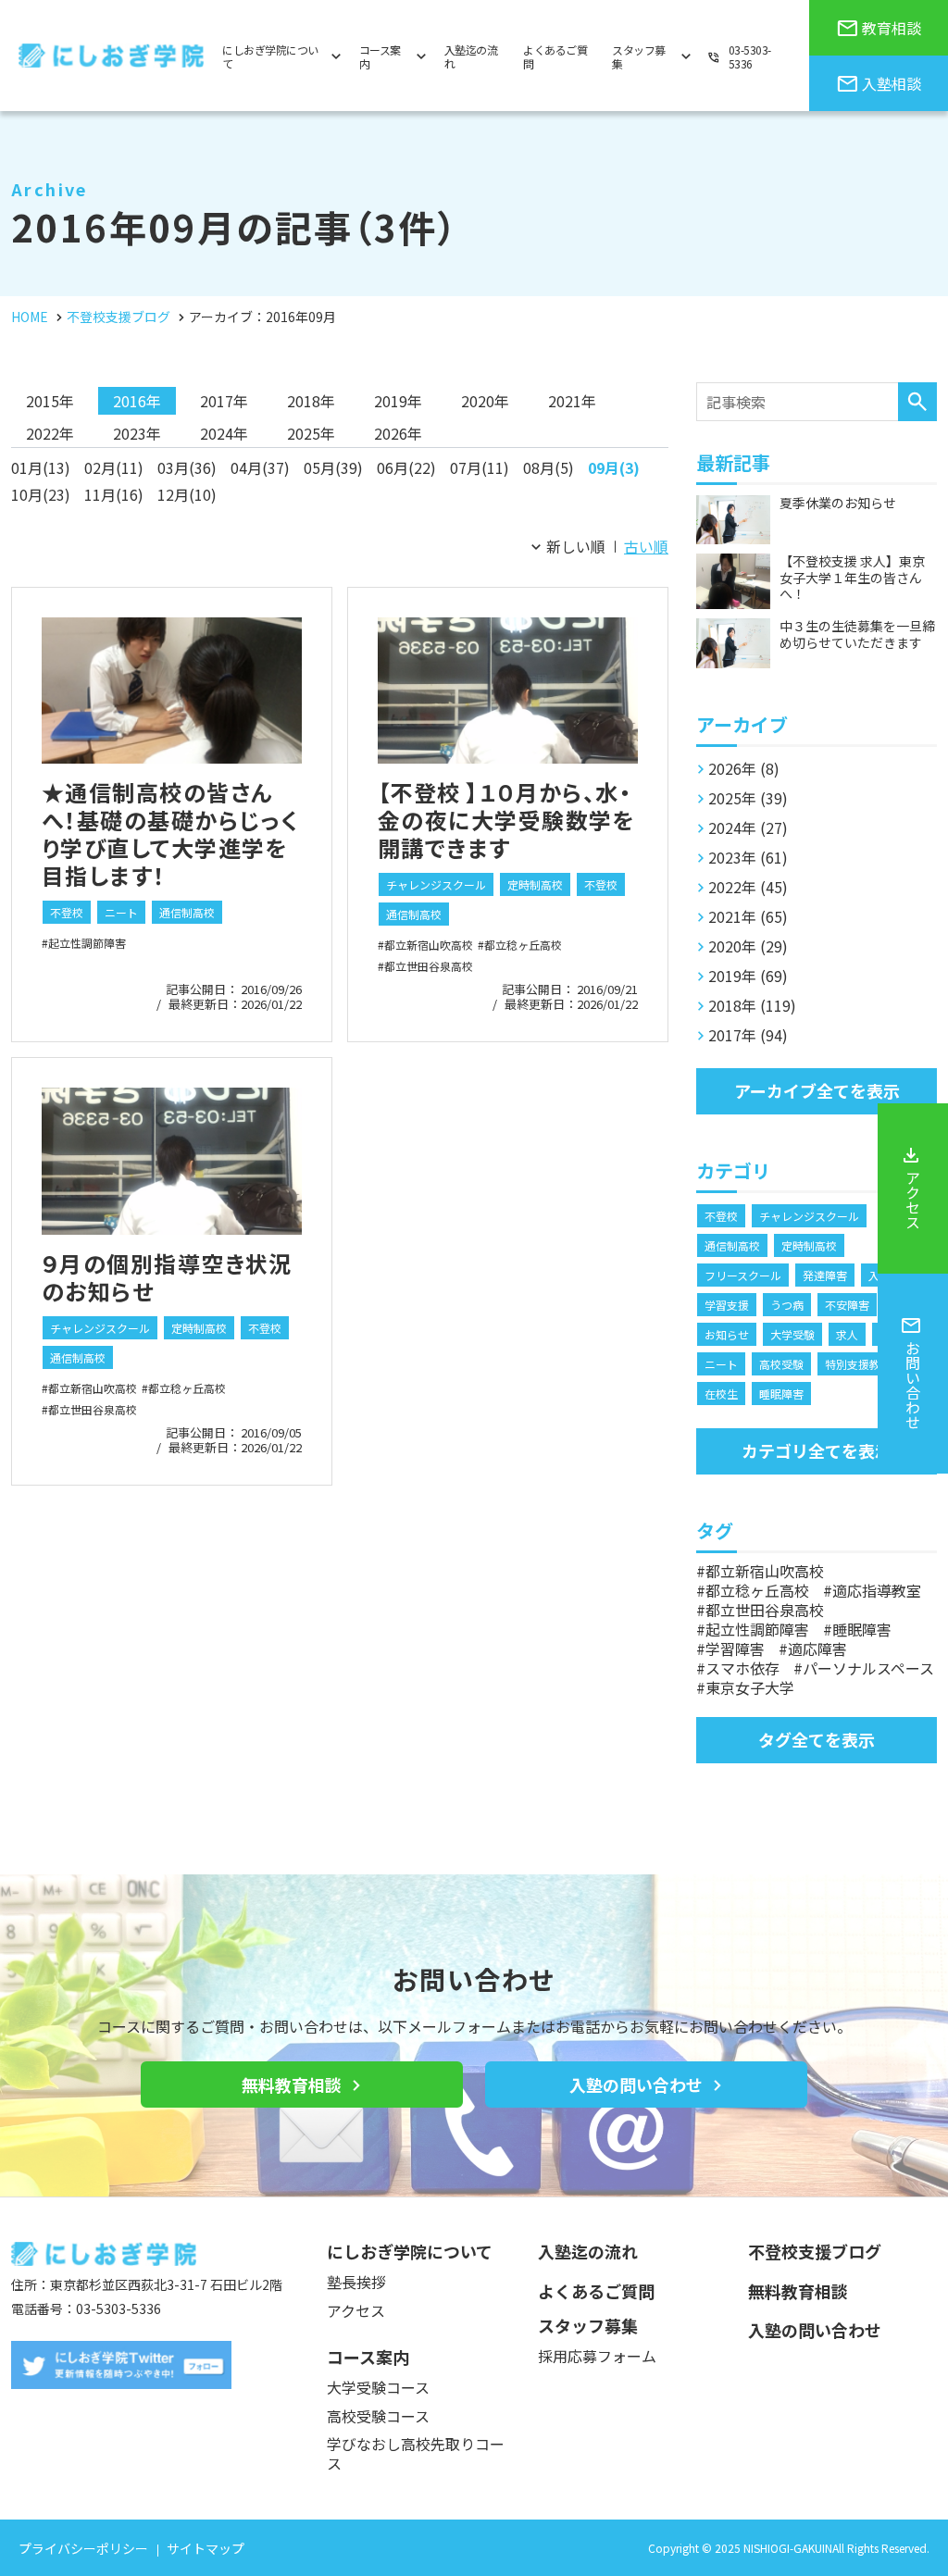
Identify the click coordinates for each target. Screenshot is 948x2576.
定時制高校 (535, 884)
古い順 (646, 546)
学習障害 (735, 1649)
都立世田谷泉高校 (429, 966)
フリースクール (743, 1275)
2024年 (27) (748, 828)
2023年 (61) (748, 857)
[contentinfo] (474, 2386)
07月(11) (480, 467)
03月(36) (187, 467)
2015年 (50, 401)
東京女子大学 (750, 1687)
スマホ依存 (742, 1668)
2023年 (137, 433)
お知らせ (727, 1334)
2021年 (572, 401)
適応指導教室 (877, 1590)
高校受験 (781, 1364)
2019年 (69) (748, 976)
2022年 (50, 433)
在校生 (721, 1394)
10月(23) (41, 494)
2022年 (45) (748, 887)
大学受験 (792, 1334)
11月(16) (114, 494)
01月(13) (41, 467)
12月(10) (187, 494)
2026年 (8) (744, 768)
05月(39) (333, 467)
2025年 (311, 433)
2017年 (224, 401)
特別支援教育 (858, 1364)
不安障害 (847, 1305)
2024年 (224, 433)
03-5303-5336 (118, 2308)
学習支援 (727, 1305)
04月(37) (260, 467)
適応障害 (817, 1649)
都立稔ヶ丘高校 (523, 945)
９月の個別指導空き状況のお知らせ (167, 1277)
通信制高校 (187, 912)
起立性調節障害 (87, 943)
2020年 (485, 401)
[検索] (917, 402)
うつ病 (787, 1305)
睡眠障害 (781, 1394)
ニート (121, 912)
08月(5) (549, 467)
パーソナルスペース (868, 1668)
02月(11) (114, 467)
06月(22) (406, 467)
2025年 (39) (748, 798)
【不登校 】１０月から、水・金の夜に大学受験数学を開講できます (506, 820)
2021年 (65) (748, 916)
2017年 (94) (748, 1035)
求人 (847, 1334)
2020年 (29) (748, 946)
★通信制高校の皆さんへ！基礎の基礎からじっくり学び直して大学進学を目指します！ (170, 834)
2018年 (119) (752, 1005)
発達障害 (825, 1275)
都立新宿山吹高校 (429, 945)
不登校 (67, 912)
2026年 (398, 433)
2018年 (311, 401)
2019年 (398, 401)
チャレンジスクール (436, 884)
